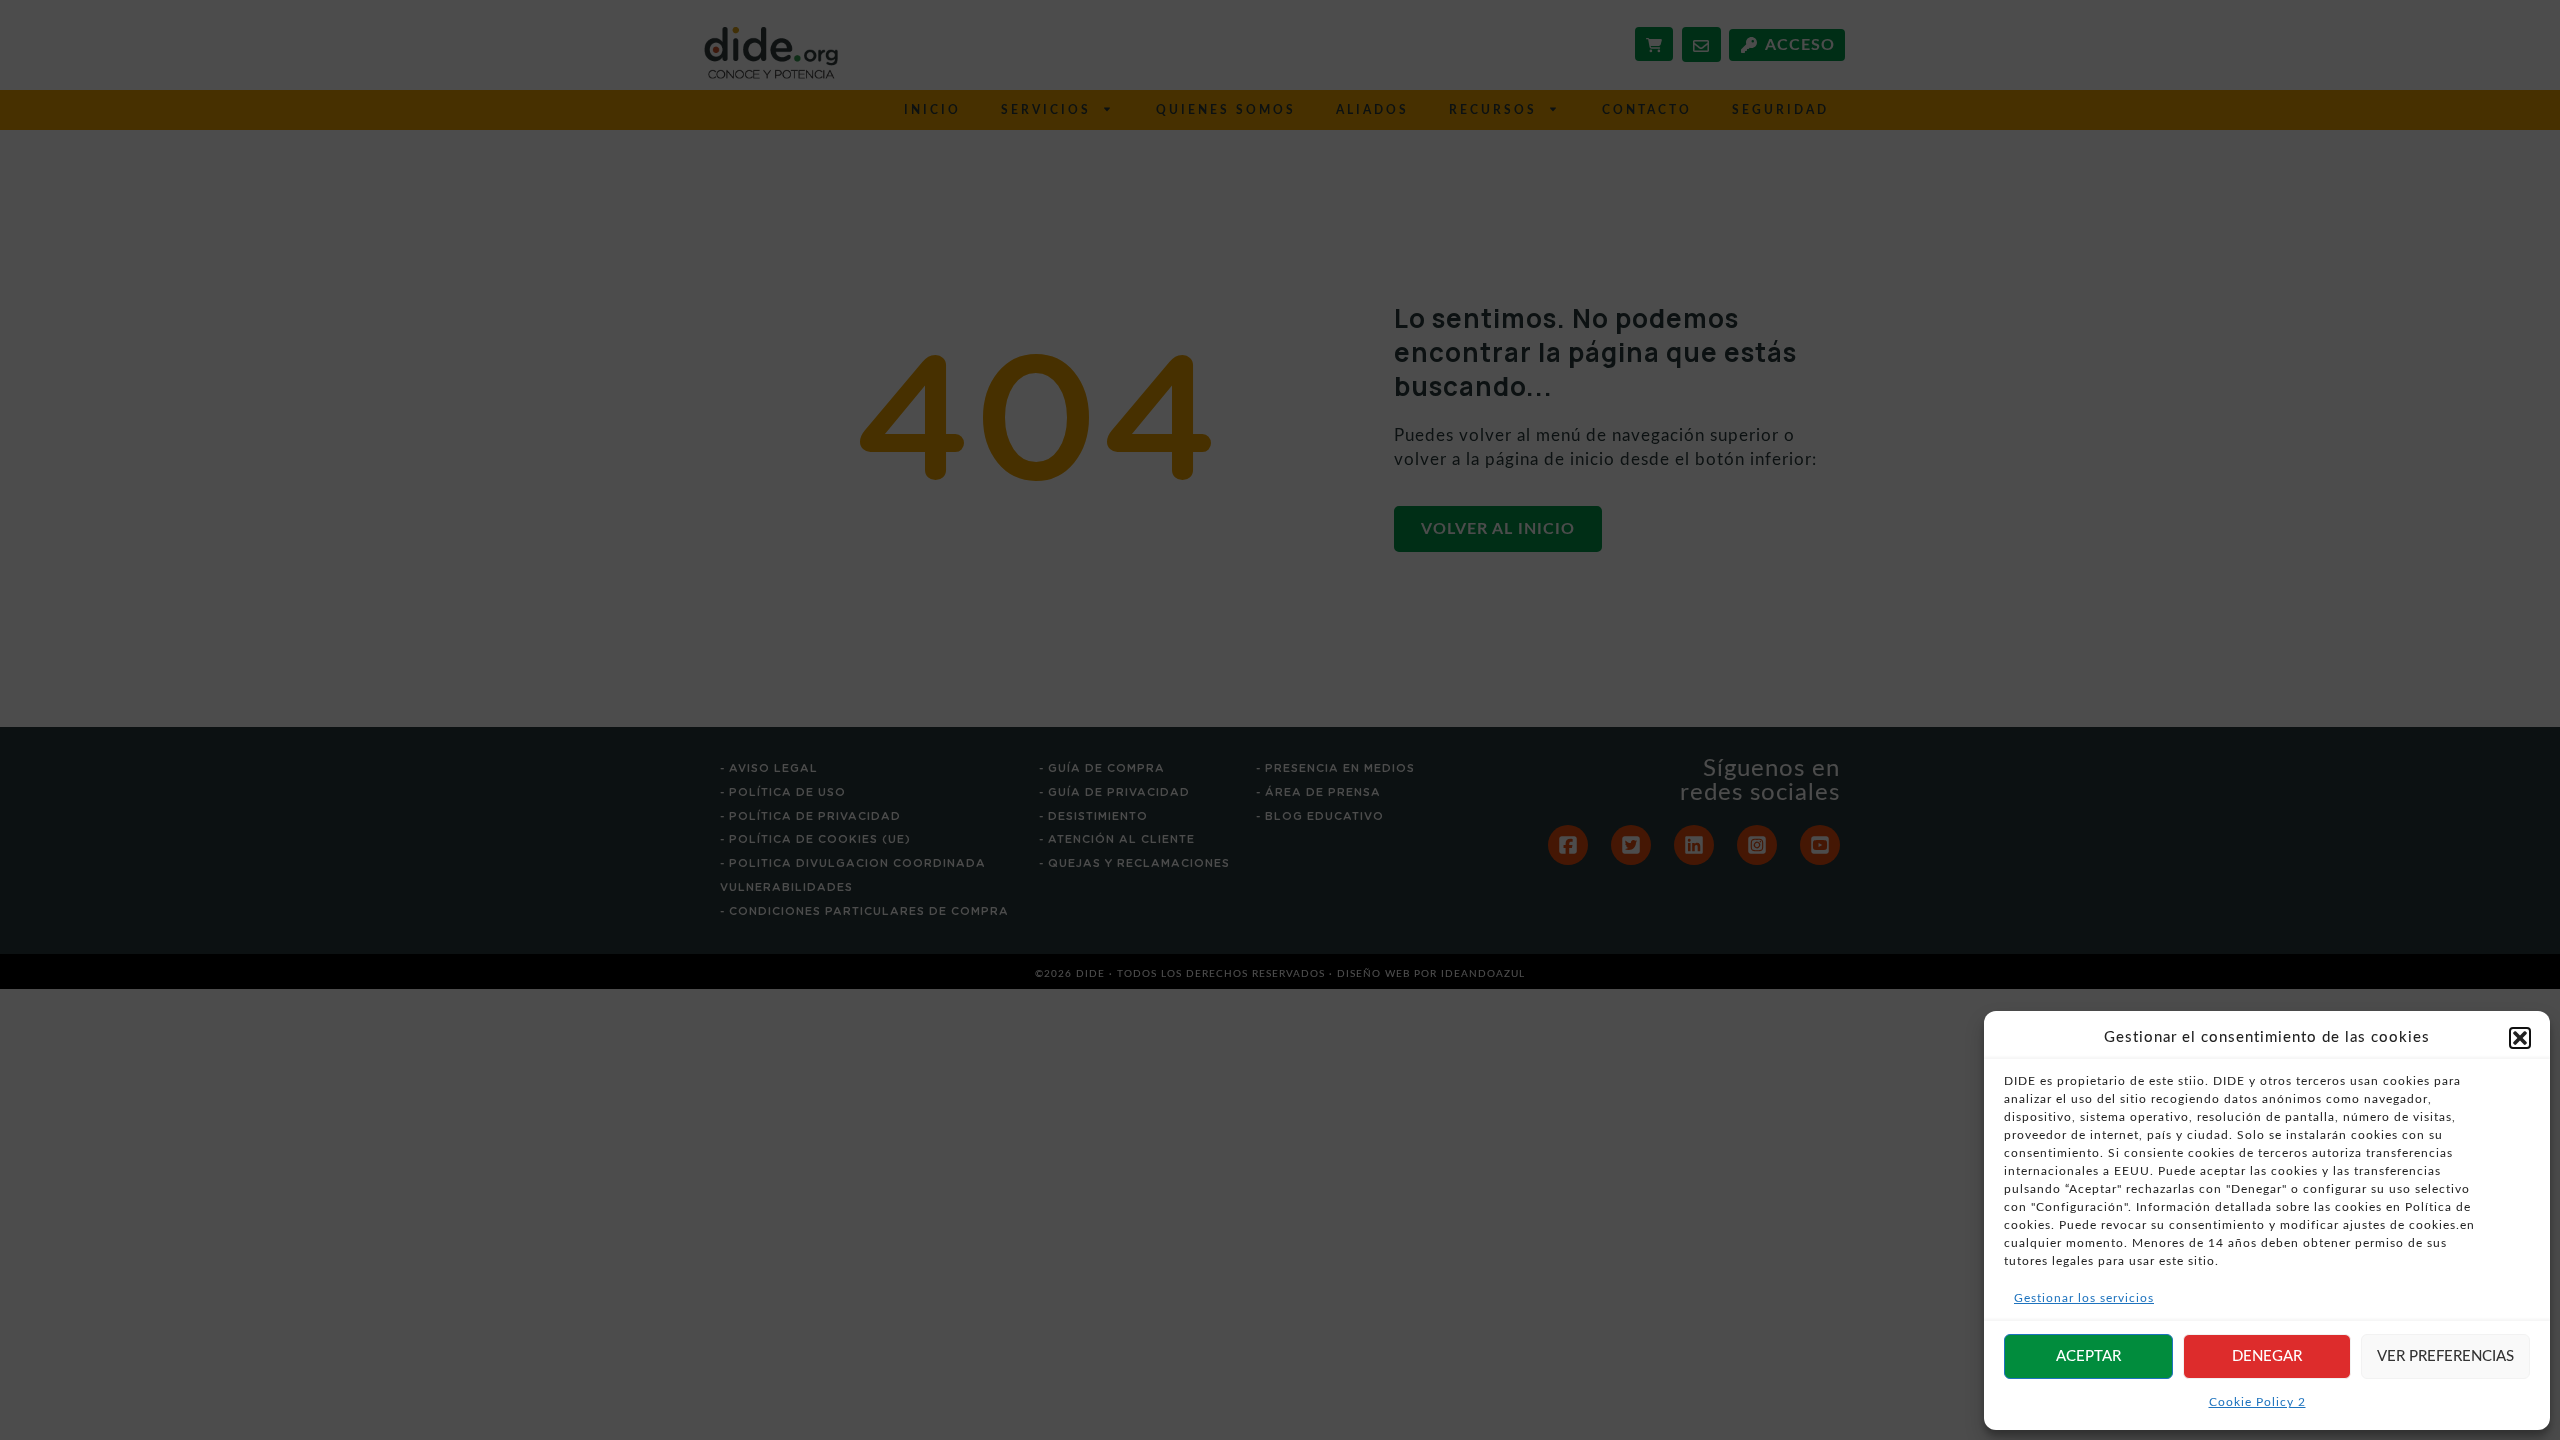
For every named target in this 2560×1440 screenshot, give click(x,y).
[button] (2520, 1038)
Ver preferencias (2445, 1356)
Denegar (2267, 1356)
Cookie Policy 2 (2257, 1402)
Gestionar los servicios (2084, 1298)
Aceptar (2088, 1356)
